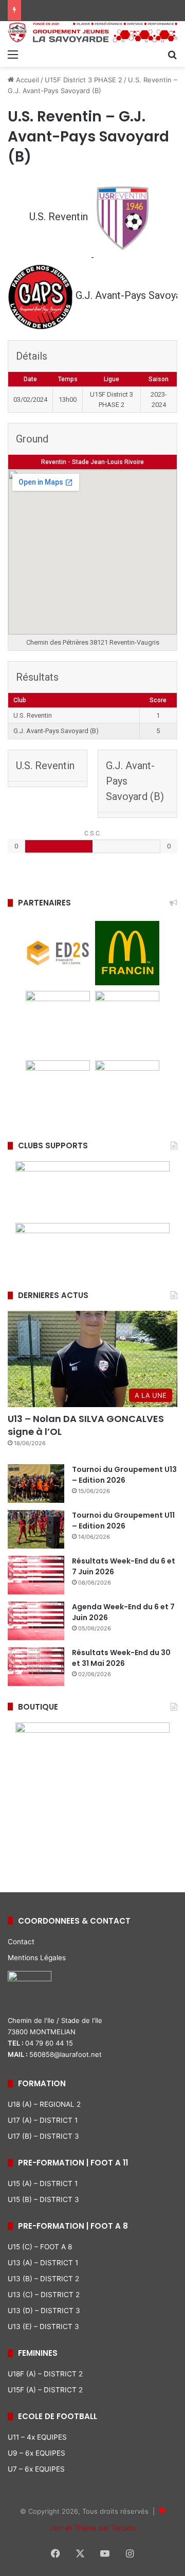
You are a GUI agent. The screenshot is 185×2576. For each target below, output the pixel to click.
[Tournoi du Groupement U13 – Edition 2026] (36, 1484)
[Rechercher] (172, 54)
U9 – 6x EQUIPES (36, 2453)
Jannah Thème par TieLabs (92, 2528)
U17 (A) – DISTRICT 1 (43, 2120)
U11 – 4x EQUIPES (37, 2437)
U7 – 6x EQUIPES (36, 2469)
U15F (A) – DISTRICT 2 (45, 2390)
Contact (21, 1942)
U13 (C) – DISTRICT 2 (44, 2295)
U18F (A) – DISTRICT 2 (45, 2374)
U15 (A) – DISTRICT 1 (43, 2183)
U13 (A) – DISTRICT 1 (43, 2263)
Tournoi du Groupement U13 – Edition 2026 (124, 1475)
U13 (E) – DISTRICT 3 (43, 2326)
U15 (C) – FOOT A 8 (40, 2247)
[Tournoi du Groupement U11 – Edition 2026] (36, 1529)
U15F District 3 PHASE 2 (84, 80)
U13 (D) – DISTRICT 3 (44, 2311)
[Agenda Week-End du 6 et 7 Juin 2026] (36, 1621)
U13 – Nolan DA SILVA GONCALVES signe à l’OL (86, 1425)
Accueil (26, 80)
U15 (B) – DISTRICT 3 (43, 2199)
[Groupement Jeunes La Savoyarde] (92, 32)
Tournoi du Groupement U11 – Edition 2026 (123, 1521)
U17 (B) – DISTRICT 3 (43, 2136)
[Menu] (13, 54)
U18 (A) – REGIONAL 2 (44, 2104)
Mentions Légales (37, 1958)
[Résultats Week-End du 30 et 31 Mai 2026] (36, 1667)
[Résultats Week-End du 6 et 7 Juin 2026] (36, 1575)
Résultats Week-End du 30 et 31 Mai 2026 (121, 1658)
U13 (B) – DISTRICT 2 (43, 2279)
